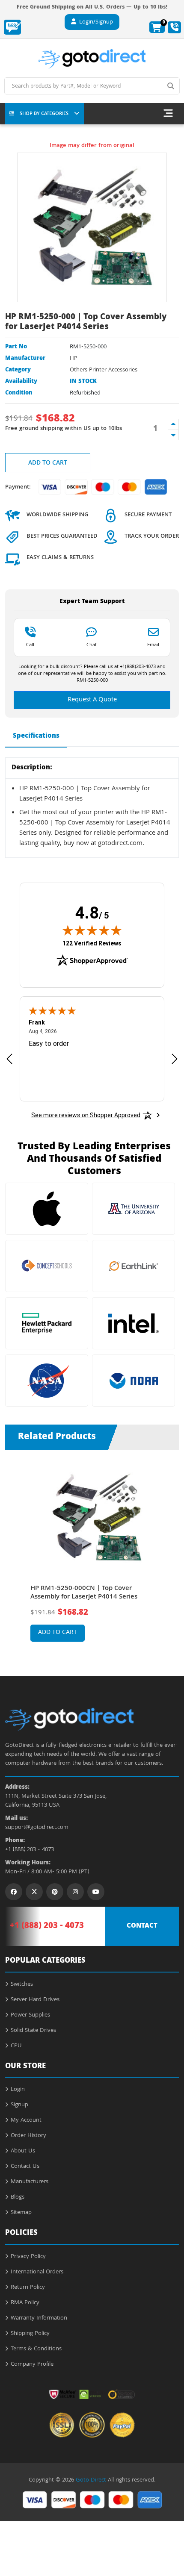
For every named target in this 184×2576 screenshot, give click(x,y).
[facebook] (14, 1892)
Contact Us (25, 2167)
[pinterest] (55, 1892)
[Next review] (175, 1058)
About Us (23, 2151)
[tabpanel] (92, 1556)
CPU (16, 2046)
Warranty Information (39, 2318)
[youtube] (96, 1892)
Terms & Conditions (36, 2349)
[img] (92, 930)
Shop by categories (44, 114)
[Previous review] (9, 1058)
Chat (92, 645)
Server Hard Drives (35, 2000)
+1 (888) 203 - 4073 (30, 1850)
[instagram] (75, 1892)
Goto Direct (91, 2480)
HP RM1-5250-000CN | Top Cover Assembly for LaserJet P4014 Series (84, 1593)
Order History (28, 2136)
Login (18, 2090)
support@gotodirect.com (37, 1828)
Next (169, 1550)
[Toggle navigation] (168, 114)
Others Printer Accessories (104, 370)
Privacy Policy (28, 2257)
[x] (34, 1892)
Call (30, 645)
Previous (15, 1550)
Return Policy (28, 2287)
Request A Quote (92, 700)
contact (142, 1926)
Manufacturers (30, 2182)
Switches (22, 1984)
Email (153, 645)
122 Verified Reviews (92, 943)
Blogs (18, 2197)
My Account (26, 2120)
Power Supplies (30, 2015)
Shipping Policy (30, 2334)
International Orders (37, 2272)
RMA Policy (25, 2303)
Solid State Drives (33, 2031)
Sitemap (21, 2213)
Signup (19, 2105)
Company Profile (32, 2364)
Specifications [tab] (36, 736)
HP (74, 359)
